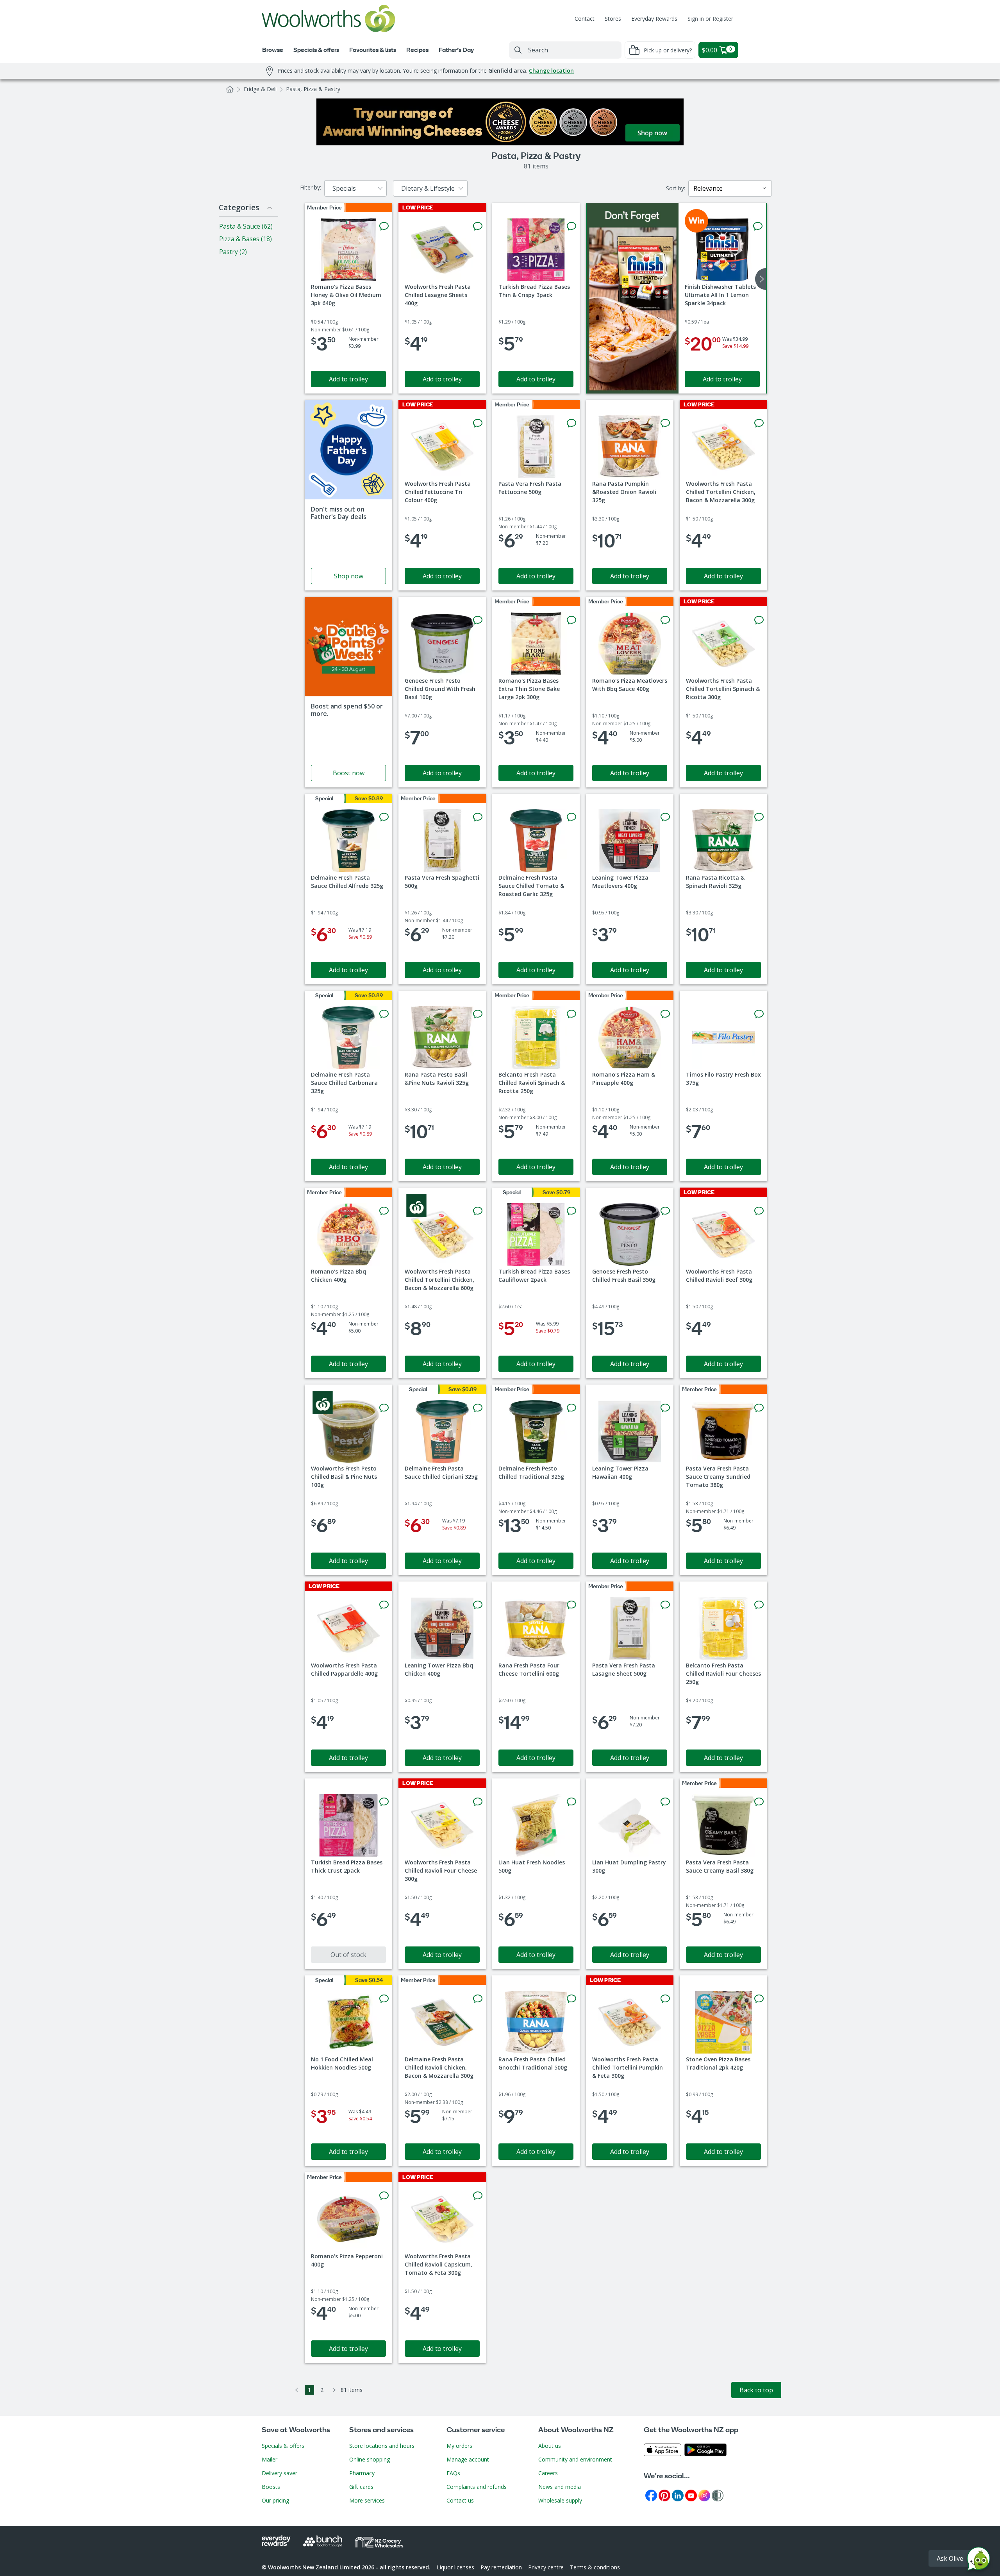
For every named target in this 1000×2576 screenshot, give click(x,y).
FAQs (453, 2473)
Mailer (270, 2459)
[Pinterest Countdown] (664, 2495)
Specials (344, 188)
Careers (548, 2473)
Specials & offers (283, 2446)
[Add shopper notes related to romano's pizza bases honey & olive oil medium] (384, 226)
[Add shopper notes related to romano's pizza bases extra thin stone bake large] (571, 620)
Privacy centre (546, 2567)
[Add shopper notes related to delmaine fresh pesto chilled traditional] (571, 1408)
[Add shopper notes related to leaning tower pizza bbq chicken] (478, 1605)
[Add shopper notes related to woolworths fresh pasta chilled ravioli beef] (759, 1211)
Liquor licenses (455, 2567)
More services (367, 2500)
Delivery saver (279, 2473)
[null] (633, 298)
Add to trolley (348, 379)
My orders (459, 2446)
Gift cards (361, 2487)
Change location (551, 71)
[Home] (230, 89)
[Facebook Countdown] (651, 2495)
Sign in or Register (710, 19)
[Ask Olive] (979, 2561)
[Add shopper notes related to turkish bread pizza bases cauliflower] (571, 1211)
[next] (761, 279)
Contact (585, 19)
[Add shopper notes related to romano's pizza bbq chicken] (384, 1211)
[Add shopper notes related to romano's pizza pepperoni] (384, 2196)
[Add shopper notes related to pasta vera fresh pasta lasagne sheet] (665, 1605)
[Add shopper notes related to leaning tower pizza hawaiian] (665, 1408)
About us (550, 2446)
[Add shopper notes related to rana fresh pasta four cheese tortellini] (571, 1605)
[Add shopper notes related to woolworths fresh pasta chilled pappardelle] (384, 1605)
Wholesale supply (560, 2500)
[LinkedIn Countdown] (678, 2495)
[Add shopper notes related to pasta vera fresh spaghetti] (478, 817)
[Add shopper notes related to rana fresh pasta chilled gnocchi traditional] (571, 1999)
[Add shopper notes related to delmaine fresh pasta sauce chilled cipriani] (478, 1408)
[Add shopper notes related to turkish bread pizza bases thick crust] (384, 1802)
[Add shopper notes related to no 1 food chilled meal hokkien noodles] (384, 1999)
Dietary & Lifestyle (428, 188)
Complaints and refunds (477, 2487)
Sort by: (676, 188)
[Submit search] (518, 50)
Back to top (756, 2390)
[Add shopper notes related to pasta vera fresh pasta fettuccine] (571, 423)
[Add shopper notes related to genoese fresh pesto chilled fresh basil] (665, 1211)
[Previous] (297, 2390)
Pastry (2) (233, 252)
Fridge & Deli (260, 89)
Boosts (271, 2487)
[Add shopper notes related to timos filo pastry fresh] (759, 1014)
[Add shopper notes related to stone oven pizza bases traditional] (759, 1999)
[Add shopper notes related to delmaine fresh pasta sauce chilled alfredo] (384, 817)
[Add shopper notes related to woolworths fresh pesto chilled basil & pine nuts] (384, 1408)
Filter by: (311, 187)
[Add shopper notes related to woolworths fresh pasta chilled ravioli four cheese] (478, 1802)
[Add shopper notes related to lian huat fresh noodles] (571, 1802)
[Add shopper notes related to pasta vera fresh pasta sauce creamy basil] (759, 1802)
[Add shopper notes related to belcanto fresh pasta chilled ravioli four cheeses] (759, 1605)
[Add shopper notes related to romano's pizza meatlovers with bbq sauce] (665, 620)
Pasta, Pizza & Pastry (313, 89)
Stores (613, 19)
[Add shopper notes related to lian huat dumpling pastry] (665, 1802)
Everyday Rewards (654, 19)
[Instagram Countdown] (704, 2495)
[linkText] (348, 495)
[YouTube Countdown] (691, 2495)
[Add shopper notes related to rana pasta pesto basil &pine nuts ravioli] (478, 1014)
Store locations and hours (382, 2446)
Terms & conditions (595, 2567)
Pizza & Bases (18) (246, 239)
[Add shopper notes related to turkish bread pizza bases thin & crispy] (571, 226)
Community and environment (575, 2459)
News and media (560, 2487)
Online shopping (370, 2459)
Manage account (468, 2459)
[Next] (334, 2390)
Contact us (460, 2500)
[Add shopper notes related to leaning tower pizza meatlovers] (665, 817)
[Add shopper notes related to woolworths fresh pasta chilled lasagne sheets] (478, 226)
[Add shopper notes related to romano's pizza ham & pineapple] (665, 1014)
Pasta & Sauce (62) (246, 226)
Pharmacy (362, 2473)
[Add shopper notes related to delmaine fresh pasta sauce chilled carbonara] (384, 1014)
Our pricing (275, 2500)
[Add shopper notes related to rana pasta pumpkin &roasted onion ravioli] (665, 423)
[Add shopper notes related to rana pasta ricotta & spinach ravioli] (759, 817)
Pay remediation (501, 2567)
